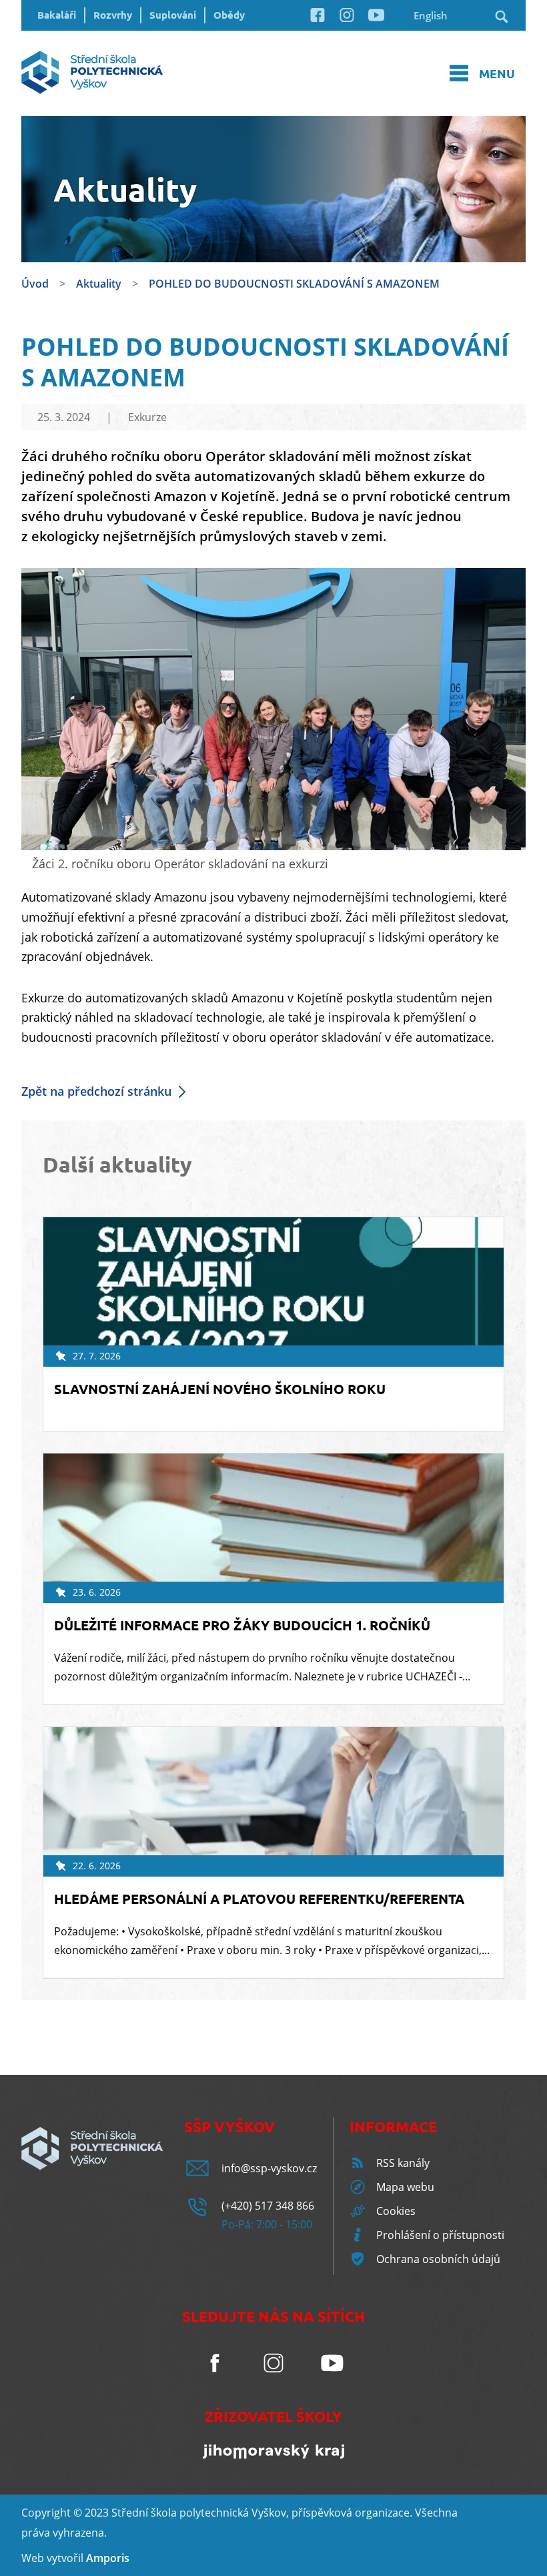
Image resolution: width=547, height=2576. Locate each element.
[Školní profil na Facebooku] (318, 21)
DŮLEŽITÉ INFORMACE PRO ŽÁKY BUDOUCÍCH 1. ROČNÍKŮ (242, 1625)
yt (57, 2558)
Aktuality (99, 284)
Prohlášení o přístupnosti (440, 2235)
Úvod (35, 284)
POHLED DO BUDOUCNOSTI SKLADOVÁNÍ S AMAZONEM (294, 284)
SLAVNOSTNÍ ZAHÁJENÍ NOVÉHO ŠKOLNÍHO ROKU (220, 1389)
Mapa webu (405, 2187)
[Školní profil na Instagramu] (347, 21)
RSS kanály (403, 2163)
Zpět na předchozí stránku (96, 1091)
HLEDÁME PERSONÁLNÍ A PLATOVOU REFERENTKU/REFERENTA (259, 1899)
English (431, 15)
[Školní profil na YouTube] (376, 21)
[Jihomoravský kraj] (273, 2455)
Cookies (396, 2211)
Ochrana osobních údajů (438, 2259)
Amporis (108, 2558)
